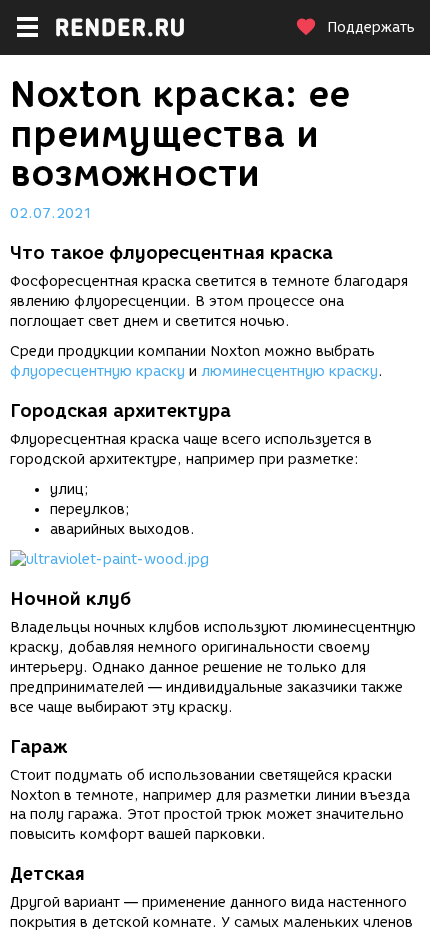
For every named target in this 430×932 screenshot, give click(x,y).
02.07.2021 (51, 213)
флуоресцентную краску (97, 371)
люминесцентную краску (289, 371)
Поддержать (371, 27)
